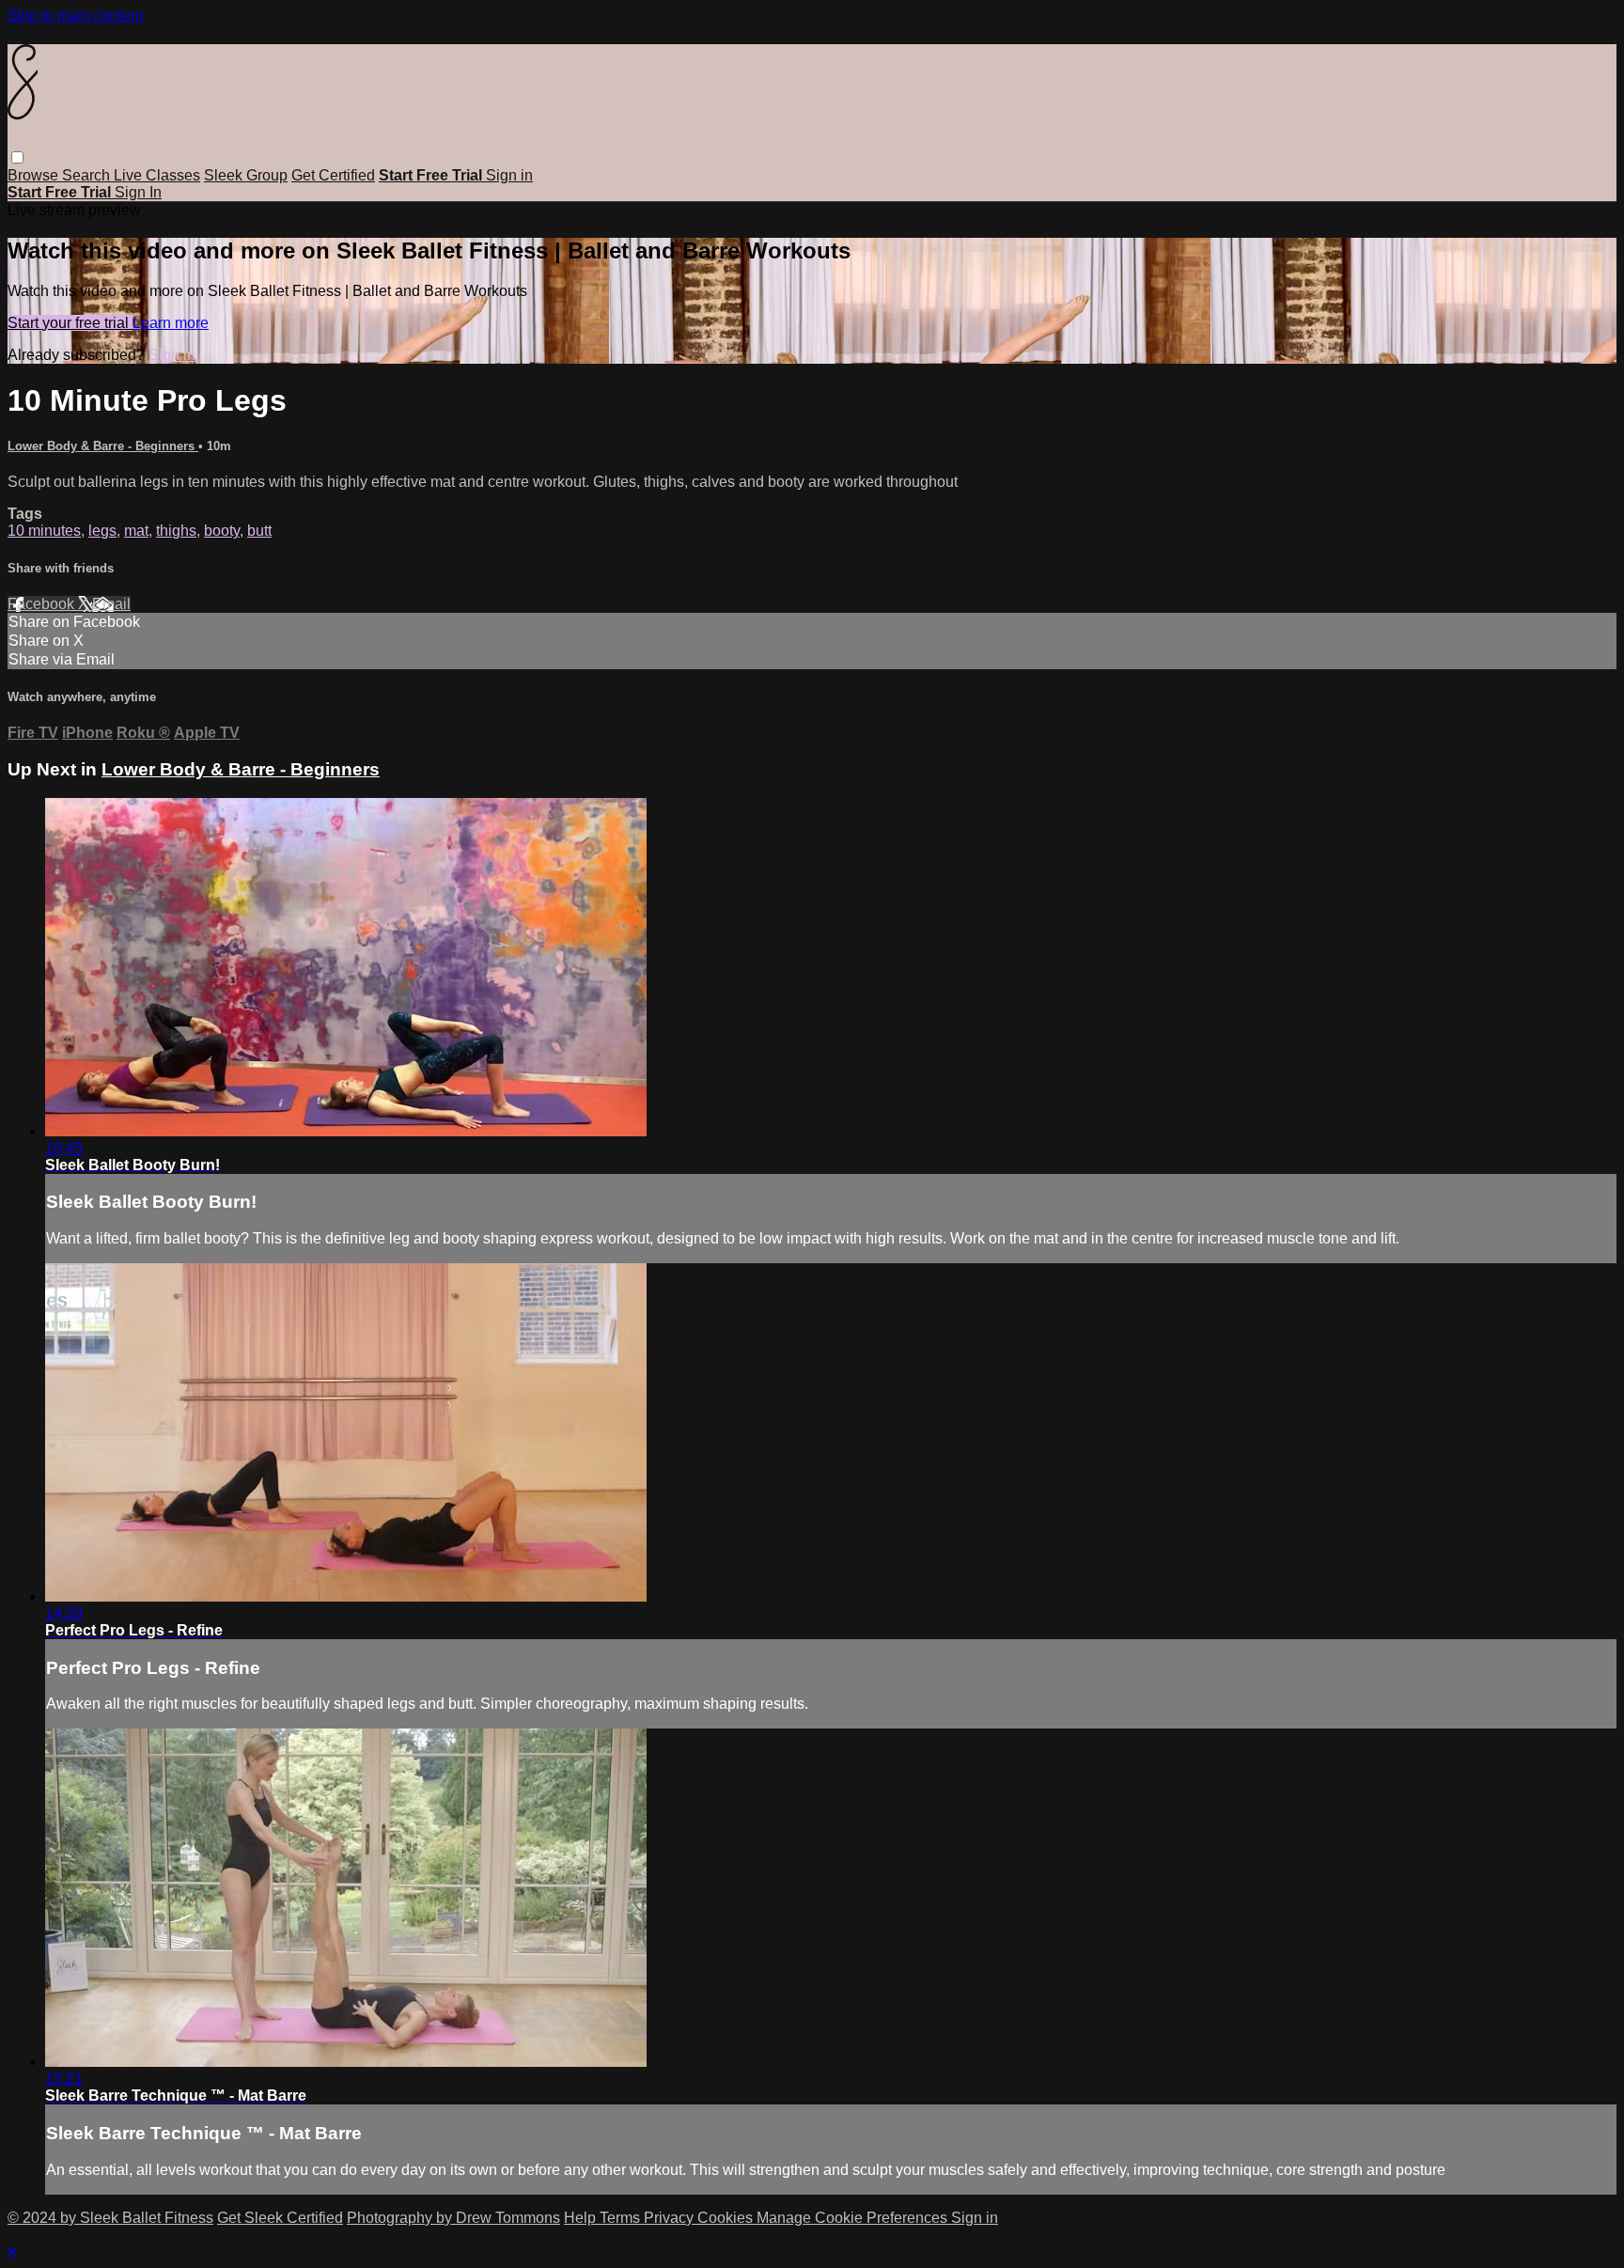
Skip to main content (75, 16)
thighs (176, 531)
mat (136, 531)
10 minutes (44, 531)
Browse (35, 175)
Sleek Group (246, 175)
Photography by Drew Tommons (453, 2218)
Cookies (727, 2218)
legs (102, 531)
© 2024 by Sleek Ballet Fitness (110, 2218)
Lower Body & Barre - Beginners (103, 446)
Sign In (138, 192)
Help (582, 2218)
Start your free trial (70, 323)
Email (111, 604)
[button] (17, 157)
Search (88, 175)
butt (259, 531)
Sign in (509, 175)
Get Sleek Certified (280, 2218)
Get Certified (333, 175)
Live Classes (157, 175)
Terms (622, 2218)
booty (222, 531)
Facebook (43, 604)
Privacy (671, 2218)
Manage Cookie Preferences (854, 2218)
